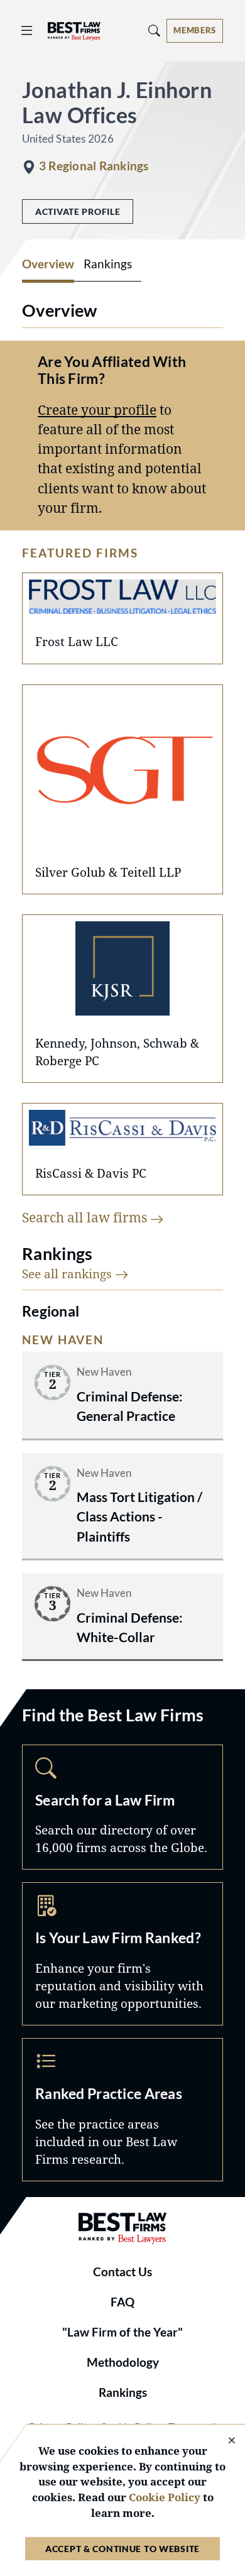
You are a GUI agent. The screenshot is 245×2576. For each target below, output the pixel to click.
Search (122, 1807)
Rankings (123, 2392)
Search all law (86, 1217)
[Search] (155, 30)
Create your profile (97, 410)
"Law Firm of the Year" (122, 2332)
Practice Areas (122, 2110)
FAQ (122, 2302)
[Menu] (27, 30)
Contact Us (122, 2272)
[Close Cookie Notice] (224, 2441)
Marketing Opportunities (122, 1954)
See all (68, 1274)
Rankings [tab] (108, 264)
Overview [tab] (48, 264)
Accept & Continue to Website (122, 2549)
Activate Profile (78, 211)
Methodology (123, 2362)
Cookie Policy (165, 2497)
